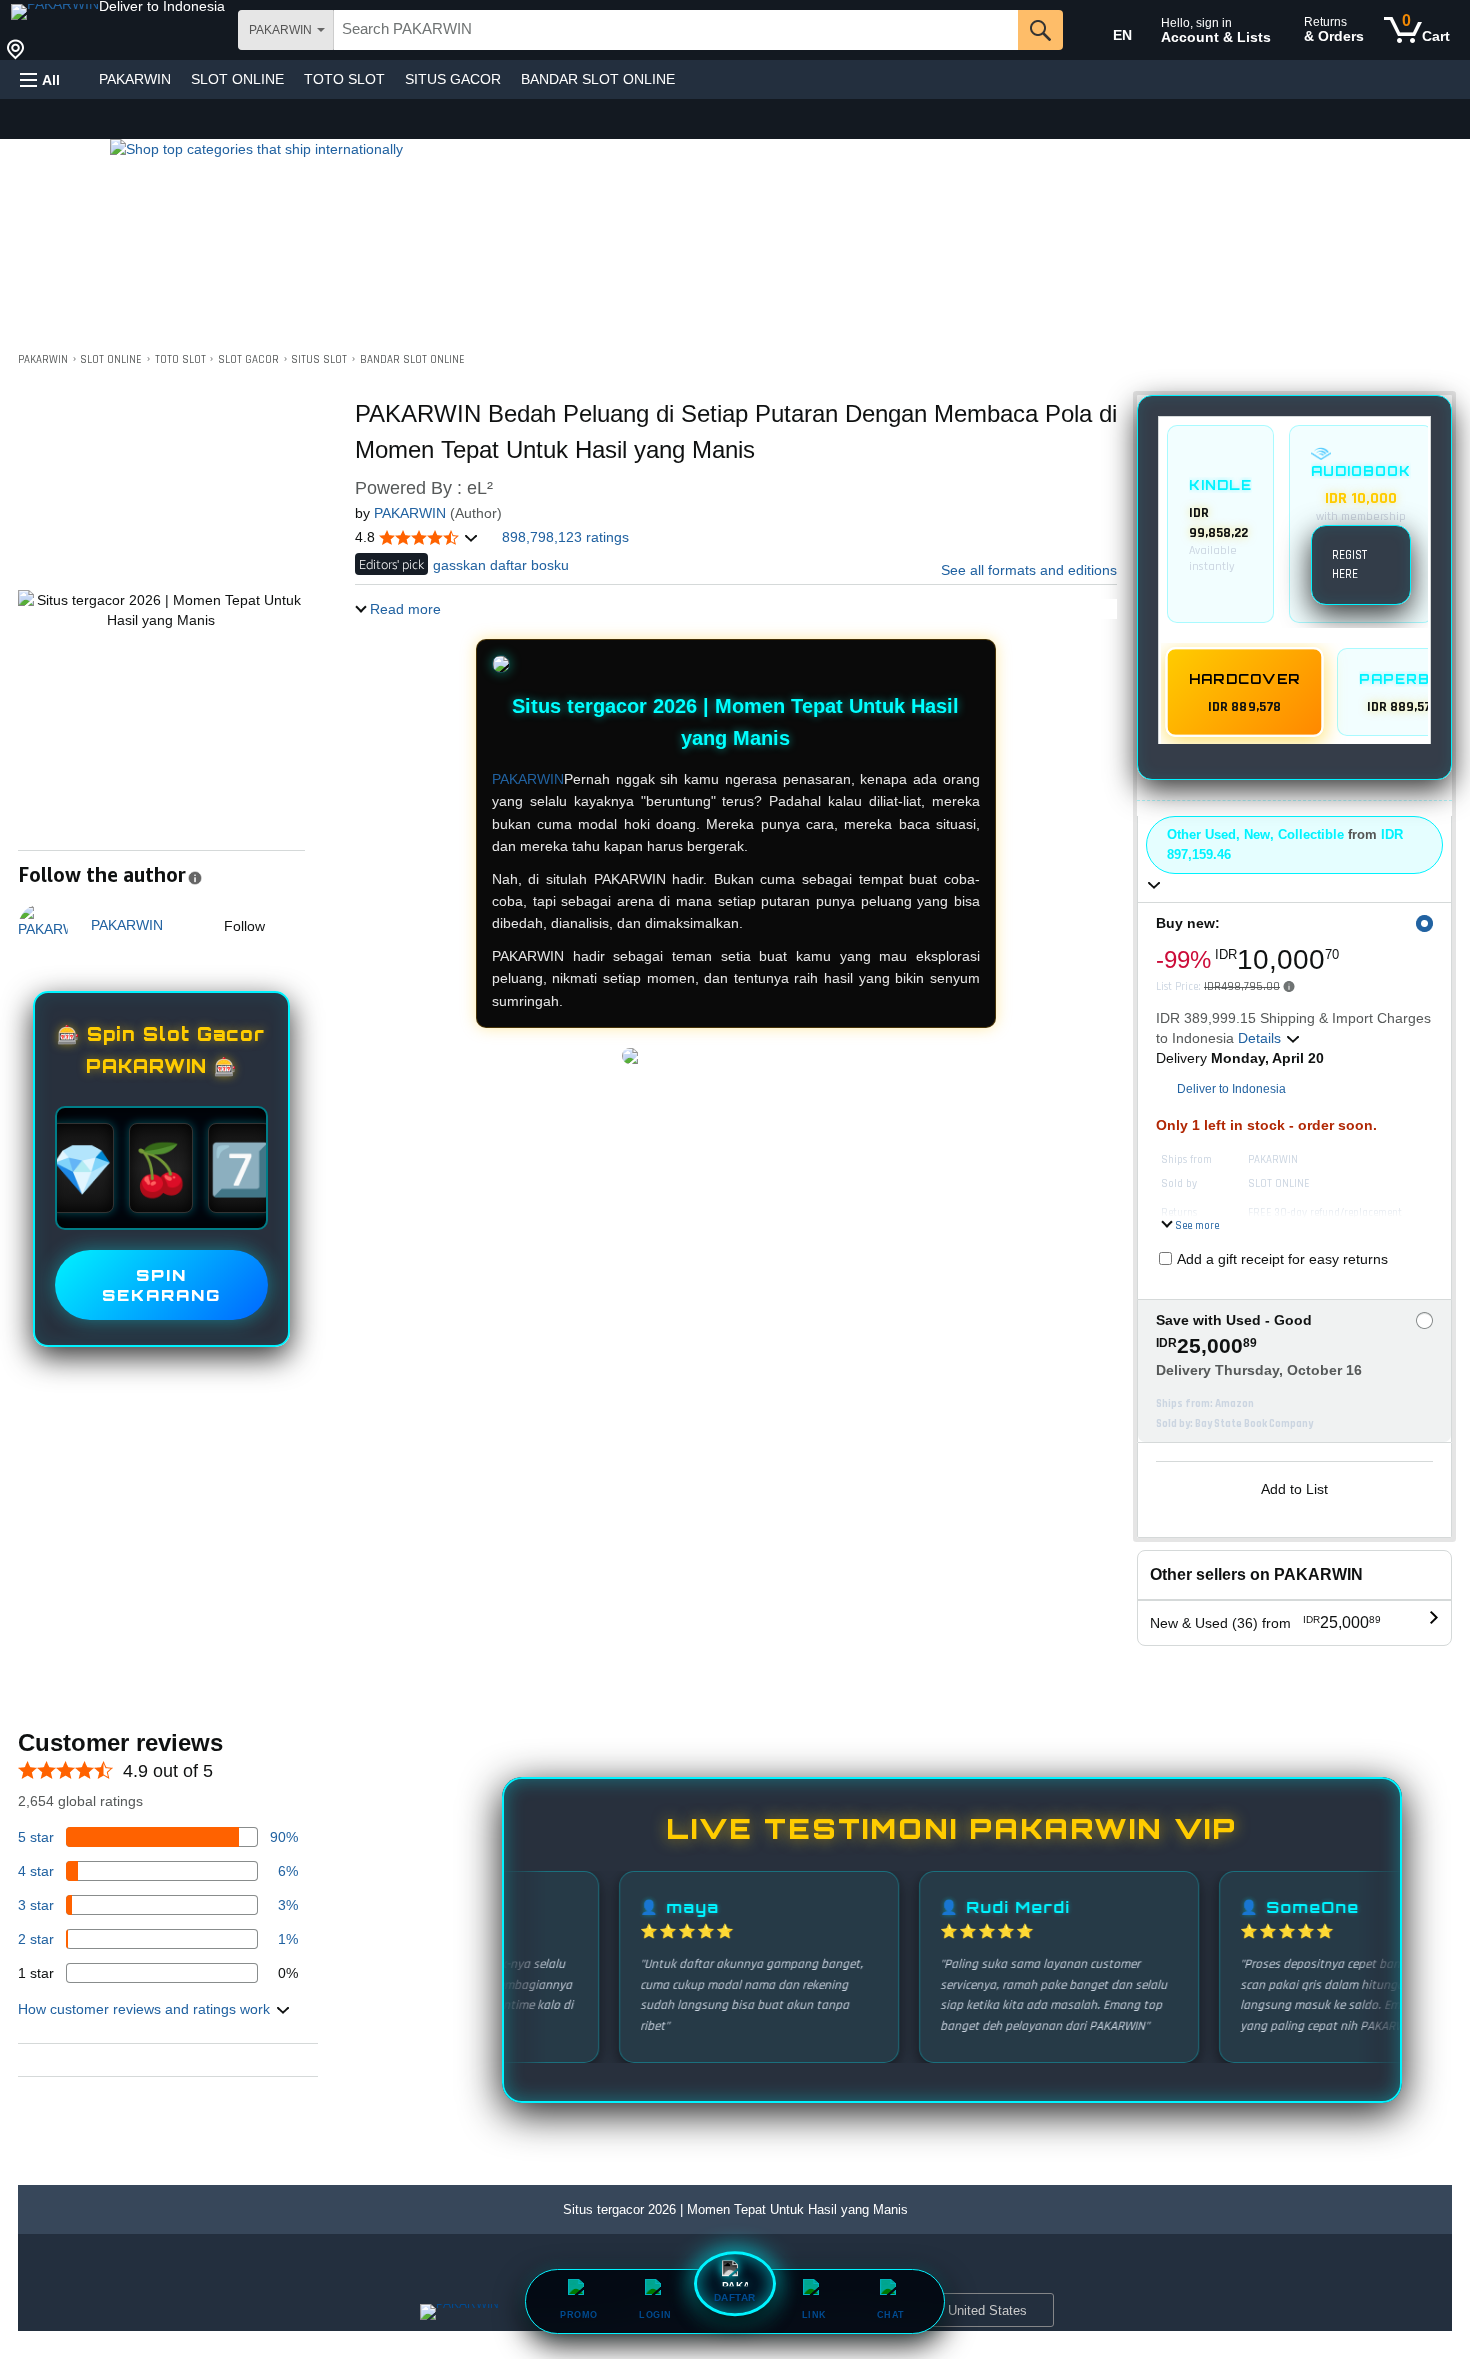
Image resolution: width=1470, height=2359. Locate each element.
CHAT (891, 2315)
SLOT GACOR (248, 360)
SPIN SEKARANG (161, 1285)
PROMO (579, 2315)
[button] (162, 6)
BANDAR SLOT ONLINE (598, 79)
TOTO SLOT (344, 79)
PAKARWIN (135, 79)
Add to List (1294, 1489)
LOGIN (655, 2315)
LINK (814, 2315)
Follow (244, 926)
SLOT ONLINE (237, 79)
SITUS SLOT (319, 360)
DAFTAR (735, 2299)
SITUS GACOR (453, 79)
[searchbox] (676, 30)
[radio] (1220, 524)
